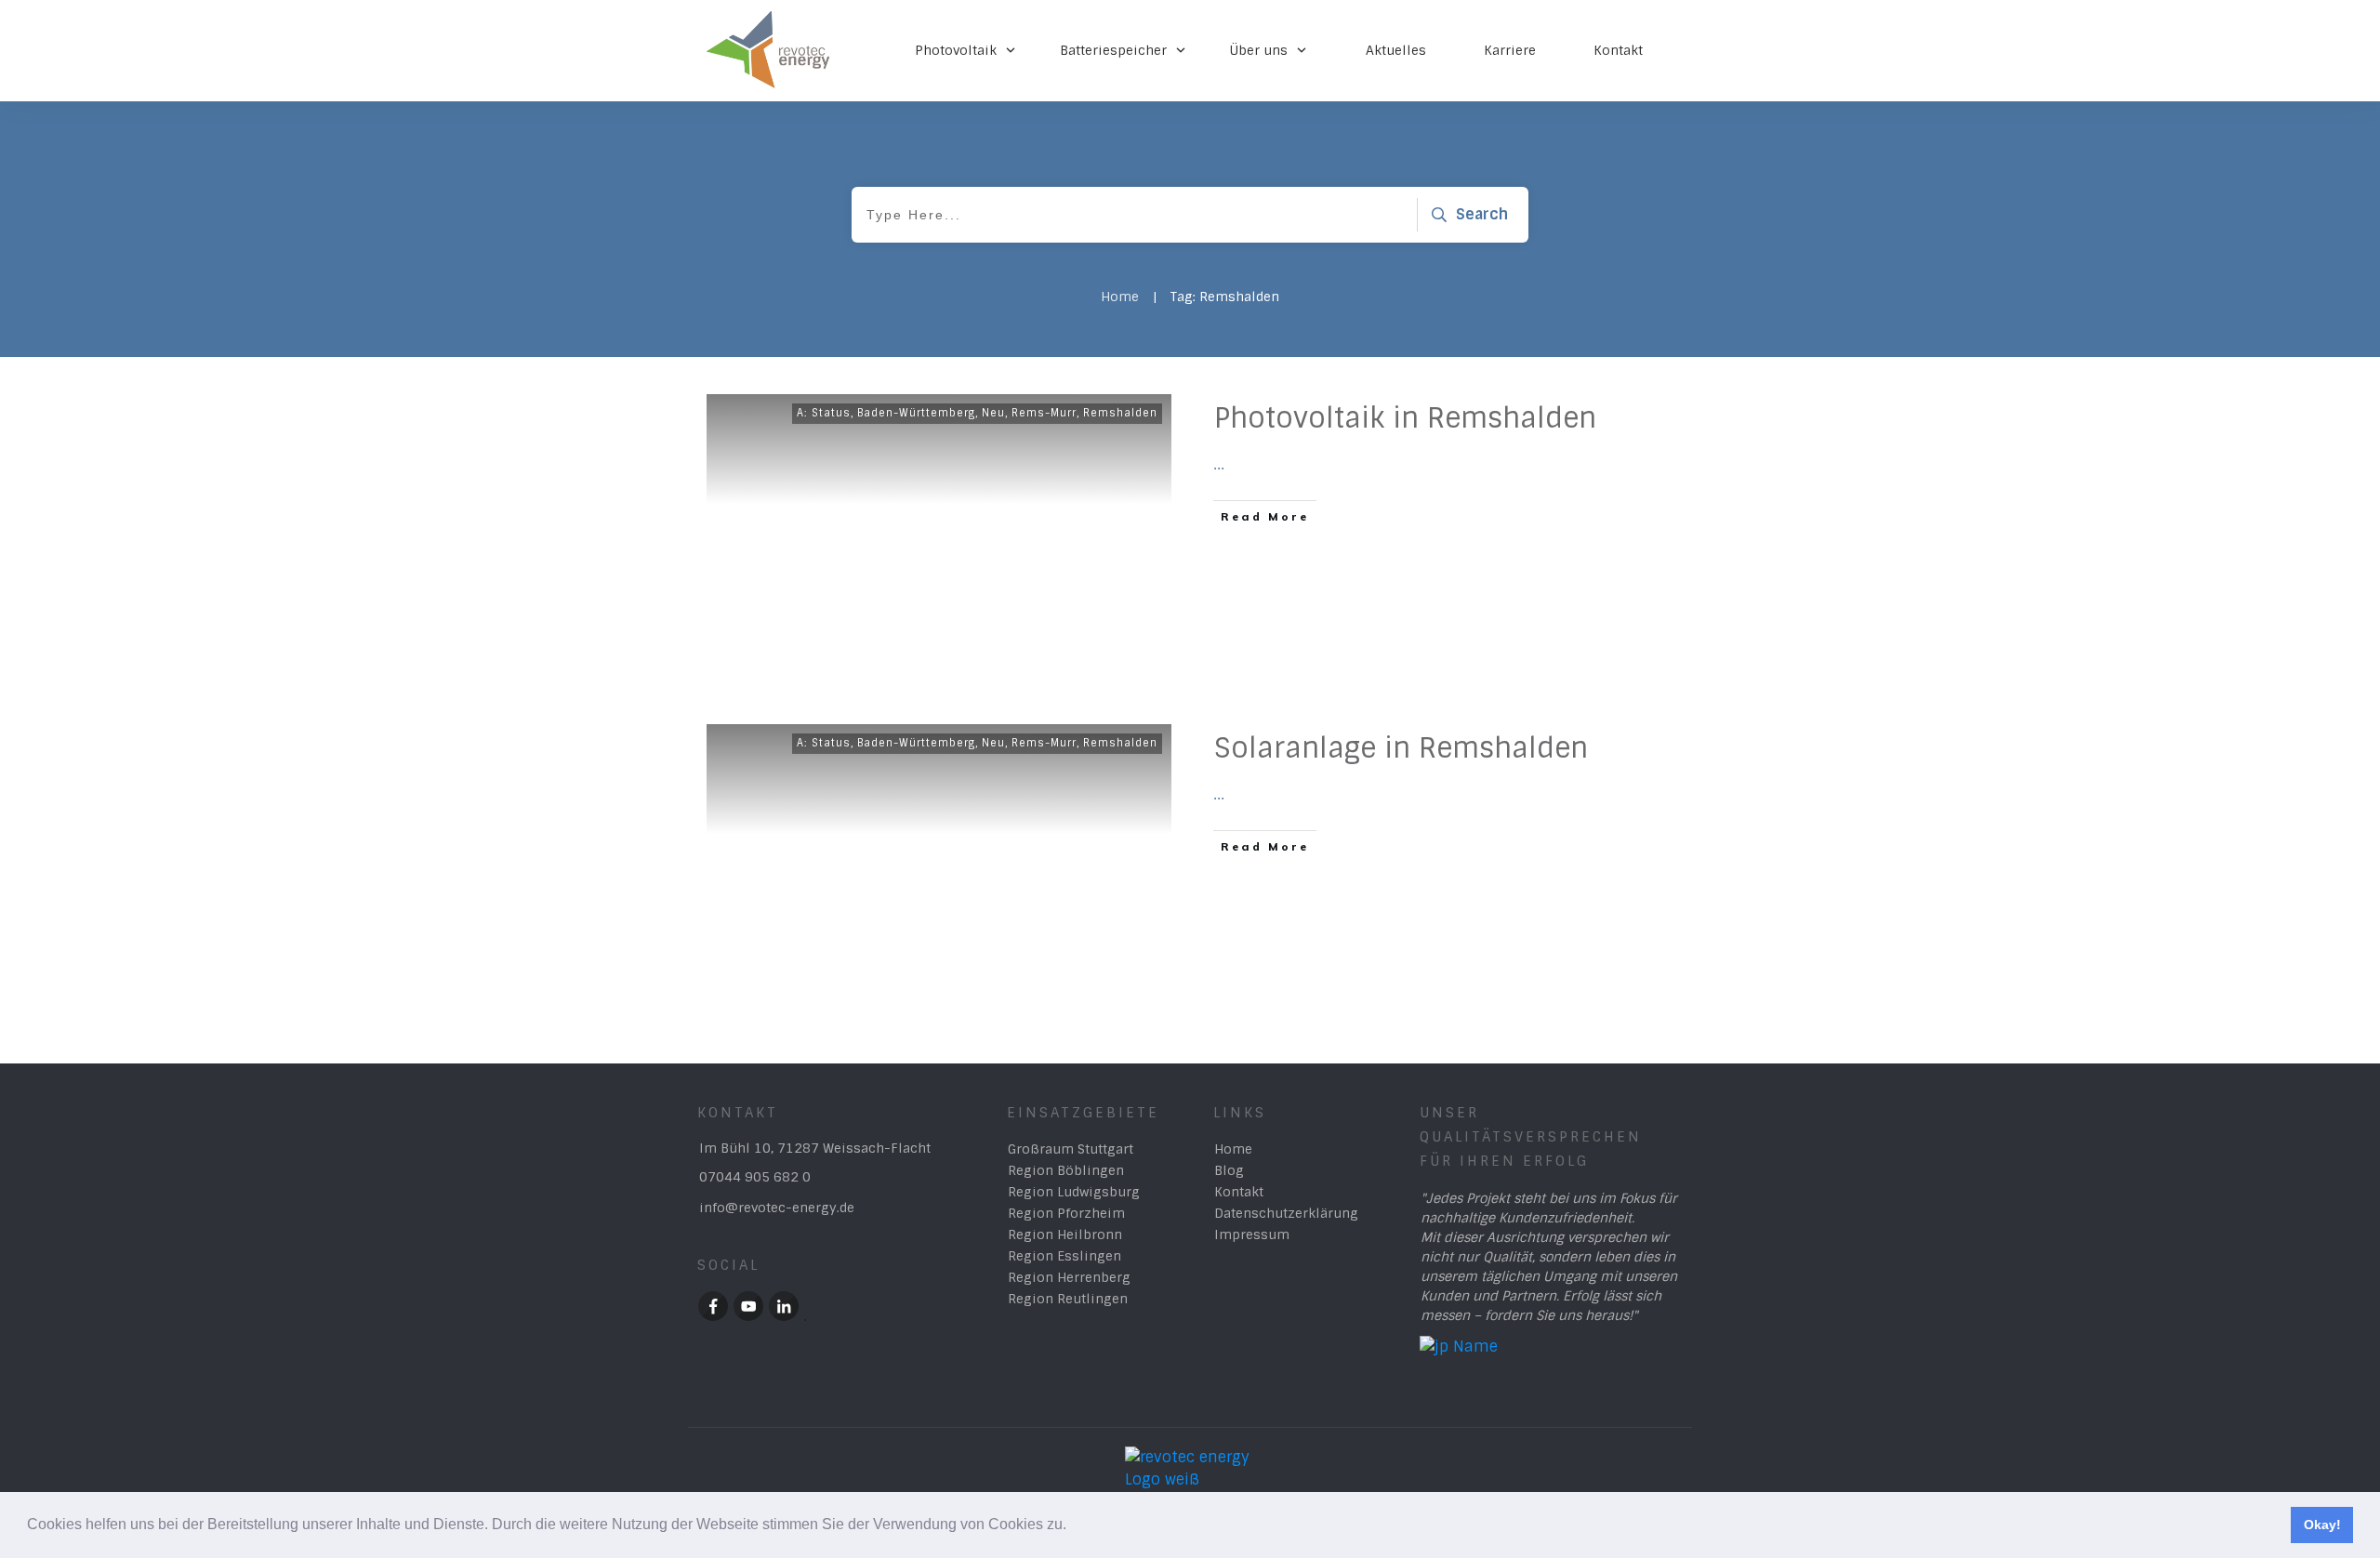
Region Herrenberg (1069, 1277)
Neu (993, 413)
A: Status (824, 413)
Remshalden (1120, 413)
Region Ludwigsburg (1074, 1192)
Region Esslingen (1064, 1256)
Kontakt (1239, 1192)
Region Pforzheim (1066, 1213)
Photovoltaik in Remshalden (1405, 418)
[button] (1073, 1526)
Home (1233, 1149)
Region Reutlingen (1068, 1299)
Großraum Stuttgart (1071, 1149)
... (1219, 464)
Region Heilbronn (1065, 1235)
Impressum (1252, 1235)
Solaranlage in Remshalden (1401, 748)
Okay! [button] (2322, 1525)
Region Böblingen (1066, 1170)
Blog (1229, 1170)
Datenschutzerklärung (1286, 1213)
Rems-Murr (1044, 413)
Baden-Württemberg (916, 413)
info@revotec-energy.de (777, 1208)
